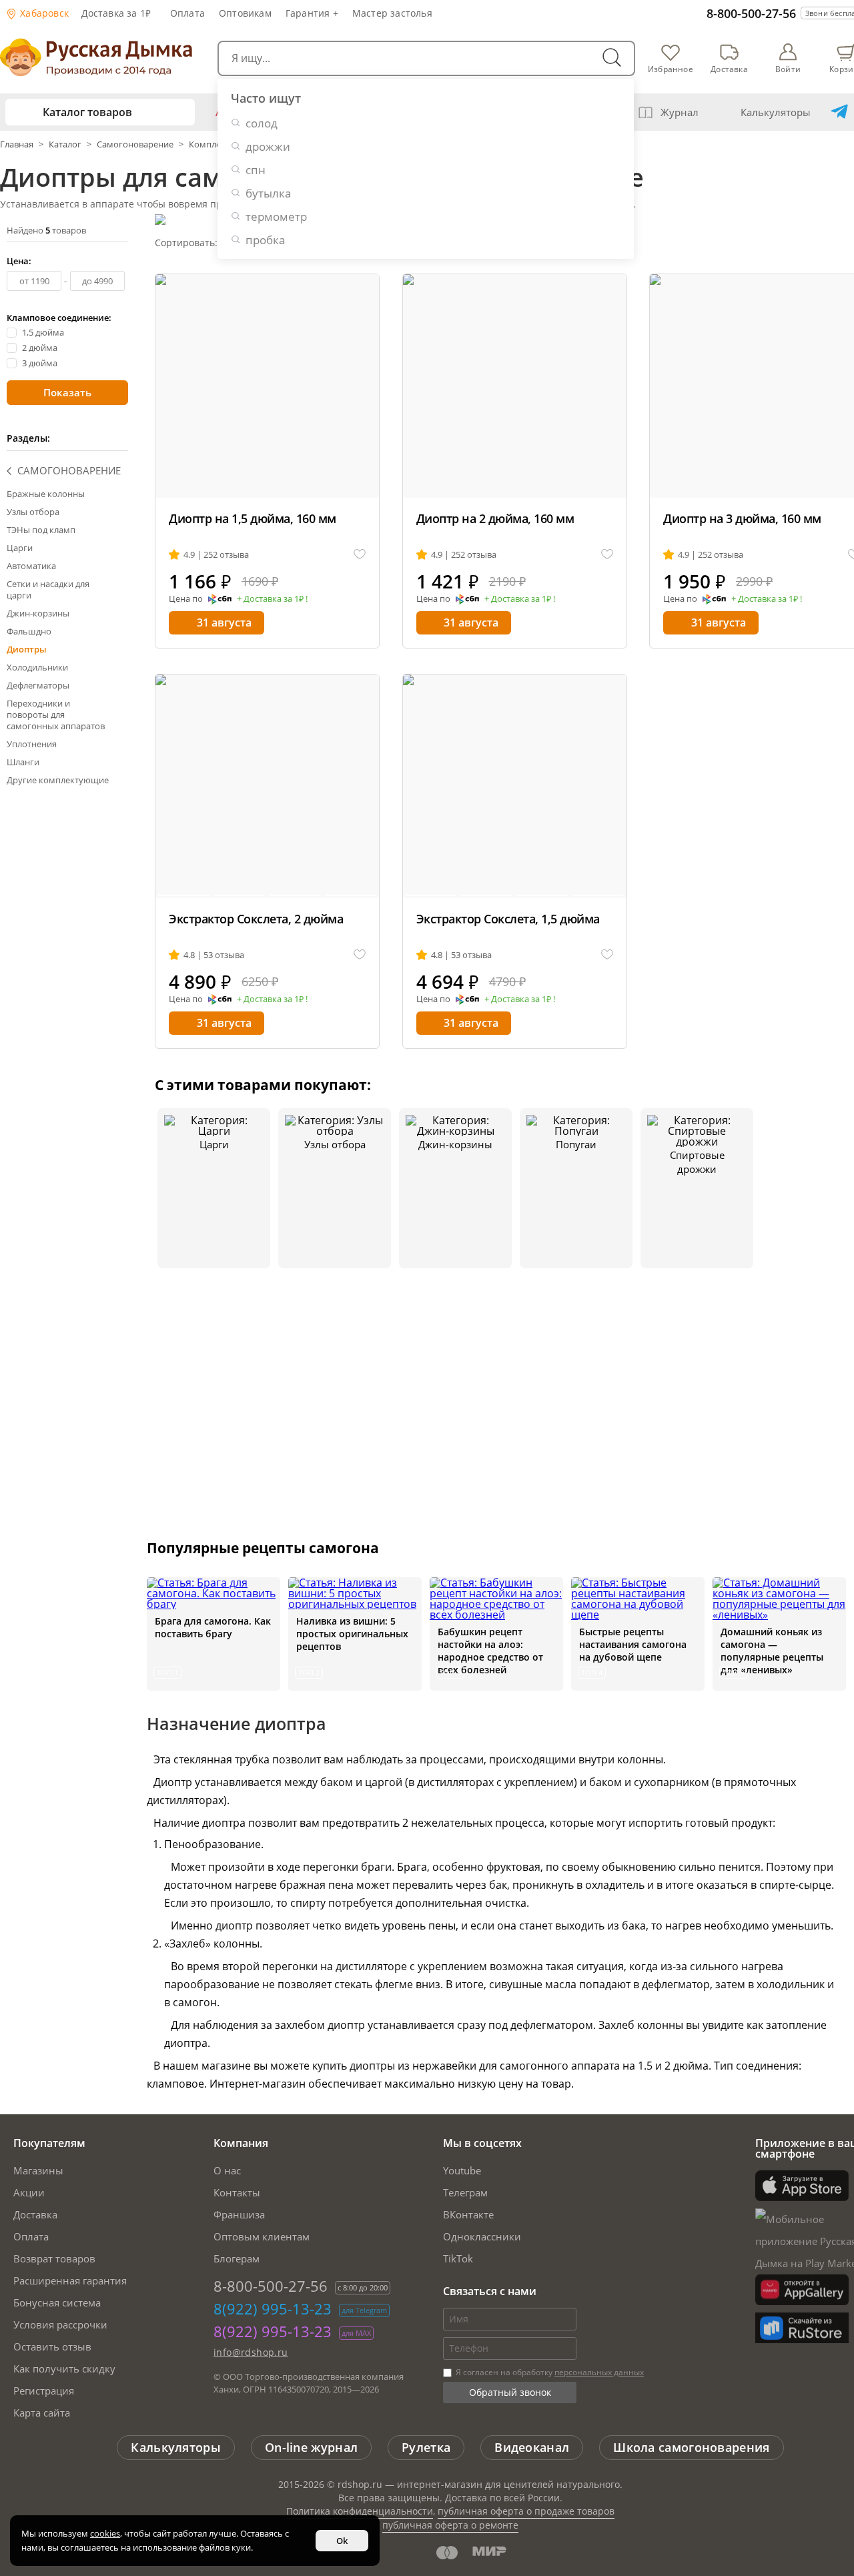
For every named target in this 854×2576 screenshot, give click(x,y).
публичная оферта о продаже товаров (526, 2511)
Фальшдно (29, 631)
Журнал (680, 112)
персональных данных (599, 2372)
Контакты (237, 2192)
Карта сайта (42, 2413)
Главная (18, 144)
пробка (265, 240)
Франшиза (239, 2214)
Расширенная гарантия (70, 2280)
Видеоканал (532, 2447)
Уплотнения (32, 744)
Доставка (35, 2214)
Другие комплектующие (58, 780)
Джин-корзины (38, 613)
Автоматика (31, 566)
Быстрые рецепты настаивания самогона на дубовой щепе (633, 1644)
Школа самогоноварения (691, 2447)
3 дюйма (40, 363)
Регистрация (44, 2391)
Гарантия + (312, 13)
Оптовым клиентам (262, 2236)
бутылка (268, 193)
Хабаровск (43, 13)
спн (256, 170)
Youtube (462, 2170)
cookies (105, 2533)
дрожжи (268, 146)
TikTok (458, 2258)
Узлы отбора (33, 512)
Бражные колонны (46, 494)
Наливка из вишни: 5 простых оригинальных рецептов (352, 1634)
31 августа (224, 622)
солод (262, 123)
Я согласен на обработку (549, 2372)
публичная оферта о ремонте (450, 2525)
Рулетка (426, 2447)
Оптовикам (245, 13)
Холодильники (37, 667)
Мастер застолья (392, 13)
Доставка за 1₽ (116, 13)
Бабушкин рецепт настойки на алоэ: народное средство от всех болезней (490, 1651)
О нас (227, 2170)
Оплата (187, 13)
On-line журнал (311, 2447)
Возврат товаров (54, 2258)
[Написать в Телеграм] (839, 112)
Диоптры (27, 649)
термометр (276, 217)
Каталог (65, 144)
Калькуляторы (776, 112)
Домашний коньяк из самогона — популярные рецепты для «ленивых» (772, 1651)
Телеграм (465, 2192)
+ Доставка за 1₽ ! (272, 599)
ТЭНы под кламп (41, 530)
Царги (20, 548)
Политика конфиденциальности (360, 2511)
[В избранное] (360, 555)
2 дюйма (40, 348)
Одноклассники (482, 2236)
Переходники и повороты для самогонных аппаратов (56, 715)
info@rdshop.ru (251, 2352)
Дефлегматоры (38, 685)
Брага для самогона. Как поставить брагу (213, 1627)
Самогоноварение (135, 144)
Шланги (23, 762)
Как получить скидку (64, 2369)
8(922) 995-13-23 (273, 2308)
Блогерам (237, 2258)
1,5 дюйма (43, 333)
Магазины (38, 2170)
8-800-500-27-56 (751, 13)
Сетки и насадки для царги (48, 589)
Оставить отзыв (52, 2346)
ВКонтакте (468, 2214)
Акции (29, 2192)
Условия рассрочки (60, 2324)
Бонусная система (57, 2302)
